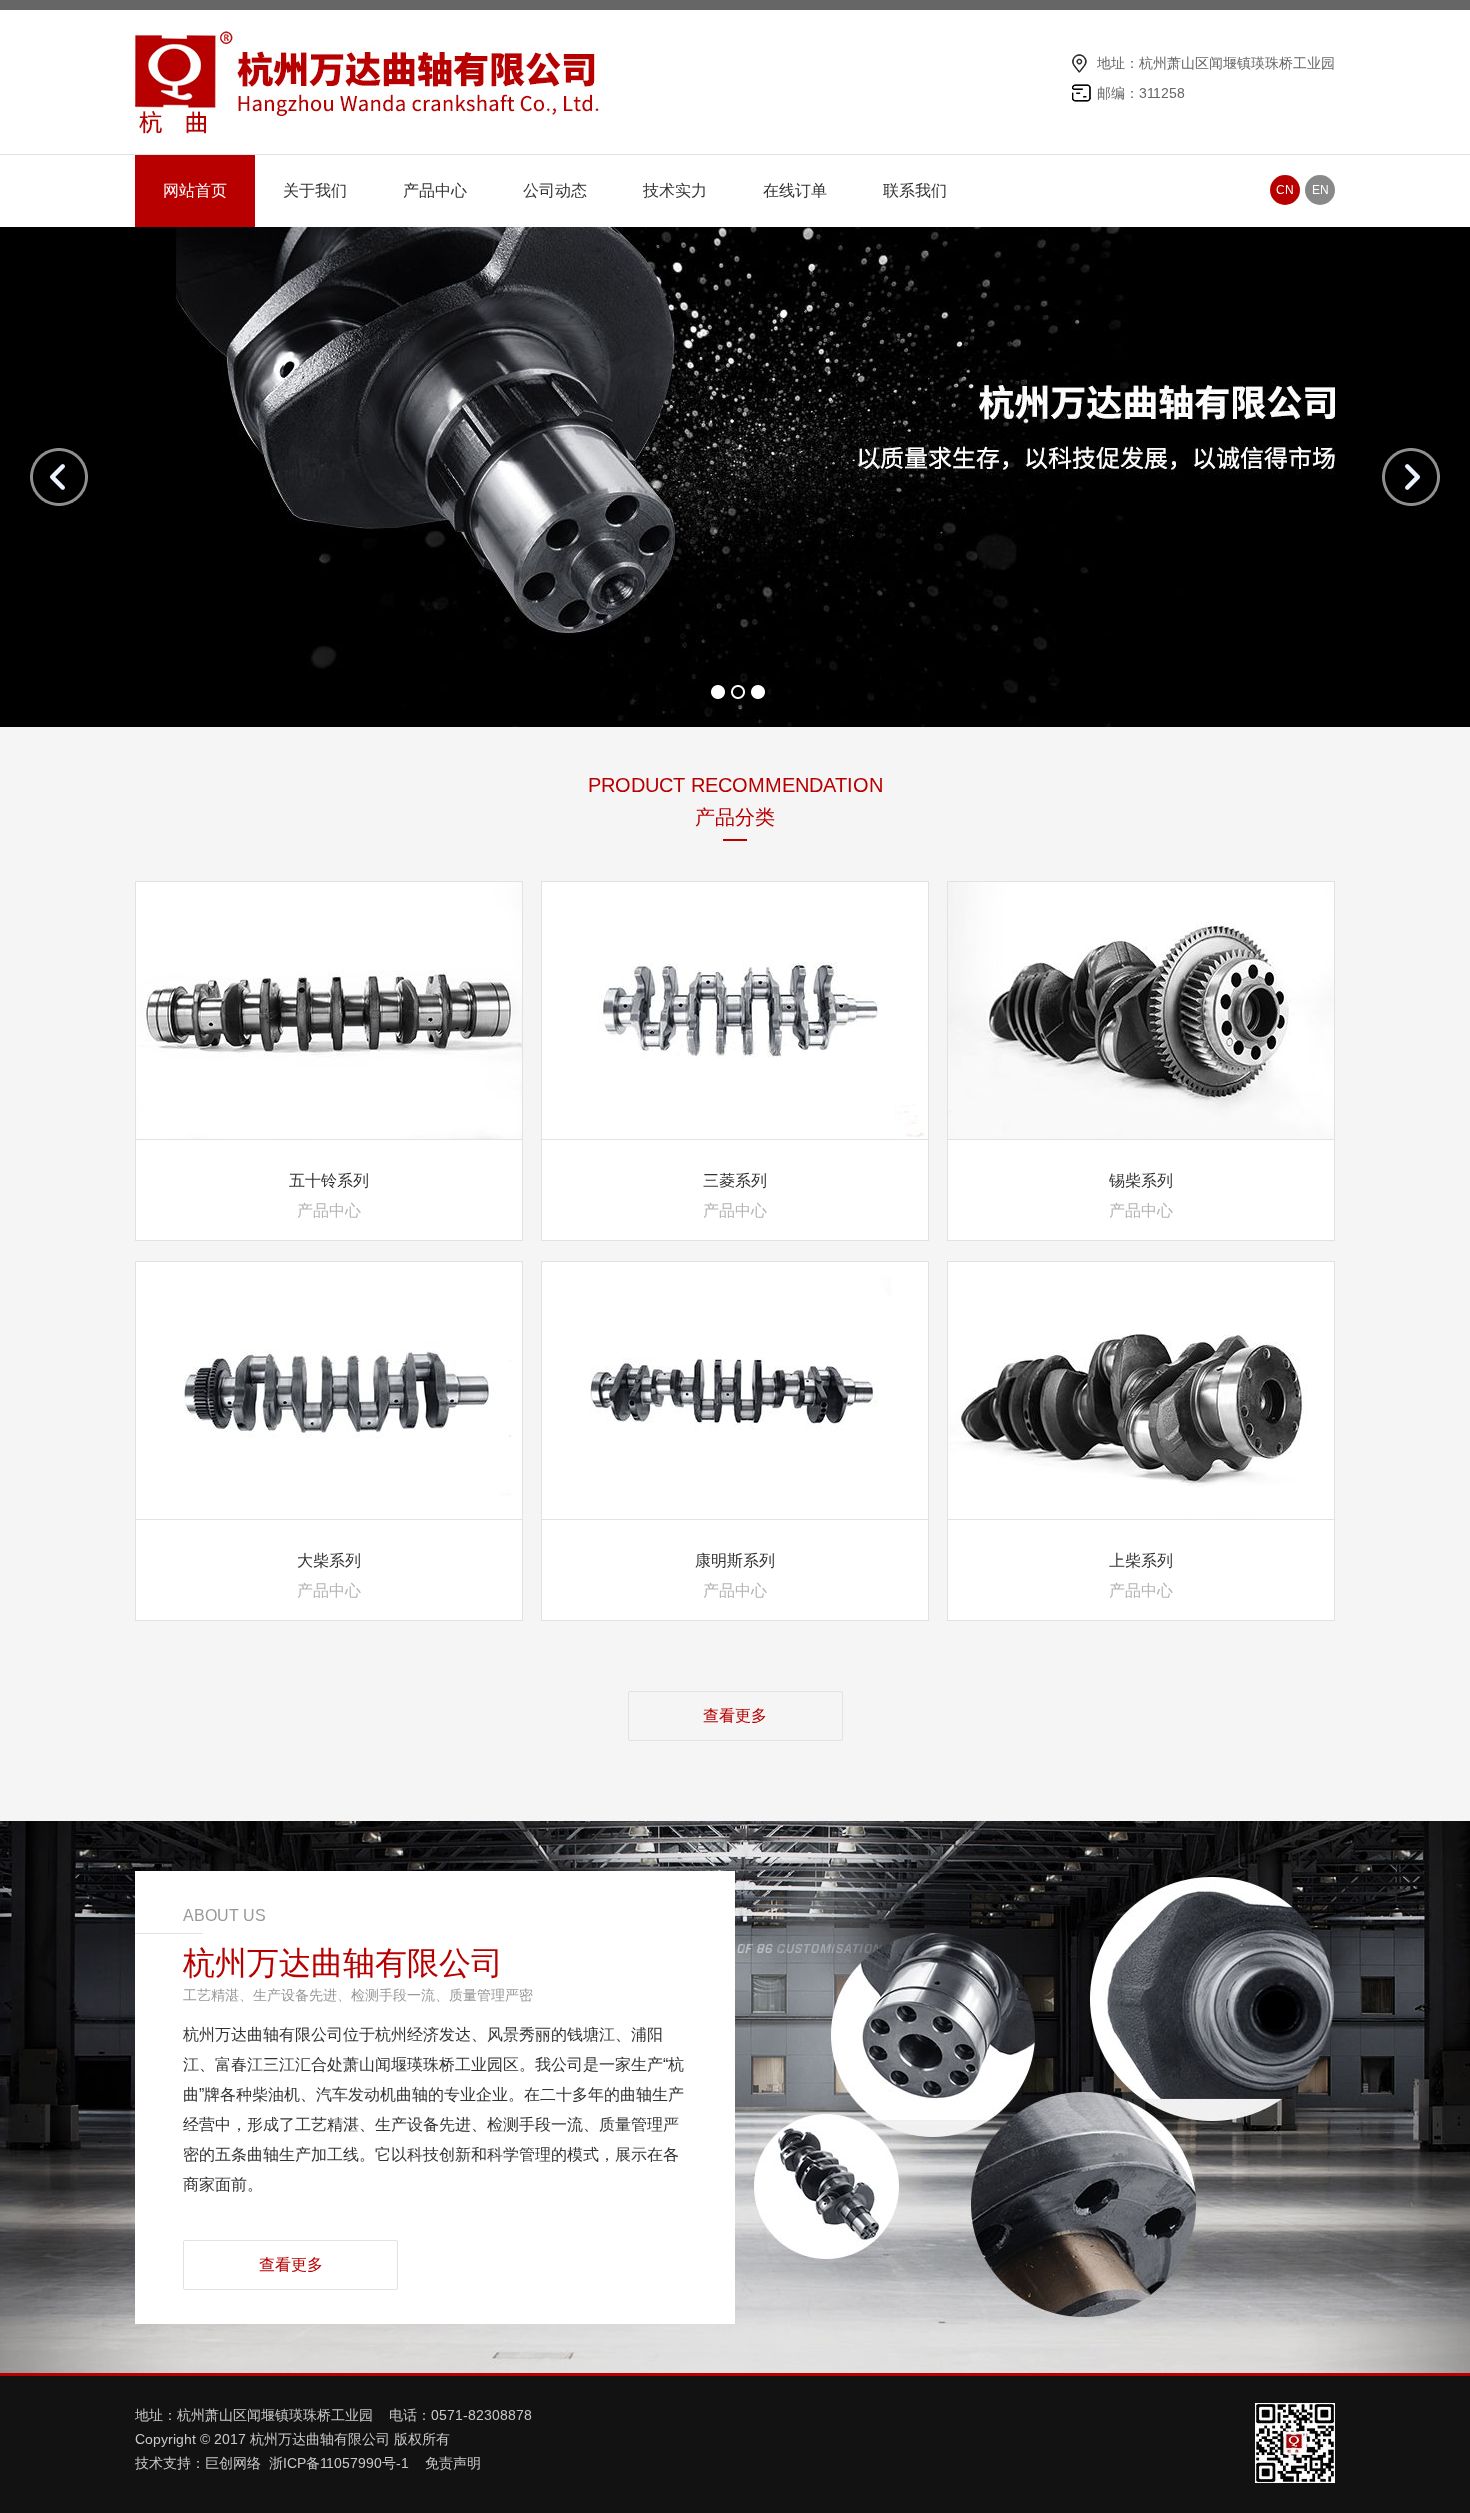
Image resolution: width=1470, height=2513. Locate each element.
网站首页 (195, 190)
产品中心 (435, 190)
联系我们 (915, 190)
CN (1285, 190)
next (1411, 477)
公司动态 (555, 190)
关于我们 (315, 190)
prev (59, 477)
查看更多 (735, 1715)
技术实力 (675, 190)
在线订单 (795, 190)
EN (1320, 190)
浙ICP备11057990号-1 (341, 2463)
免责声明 (453, 2463)
